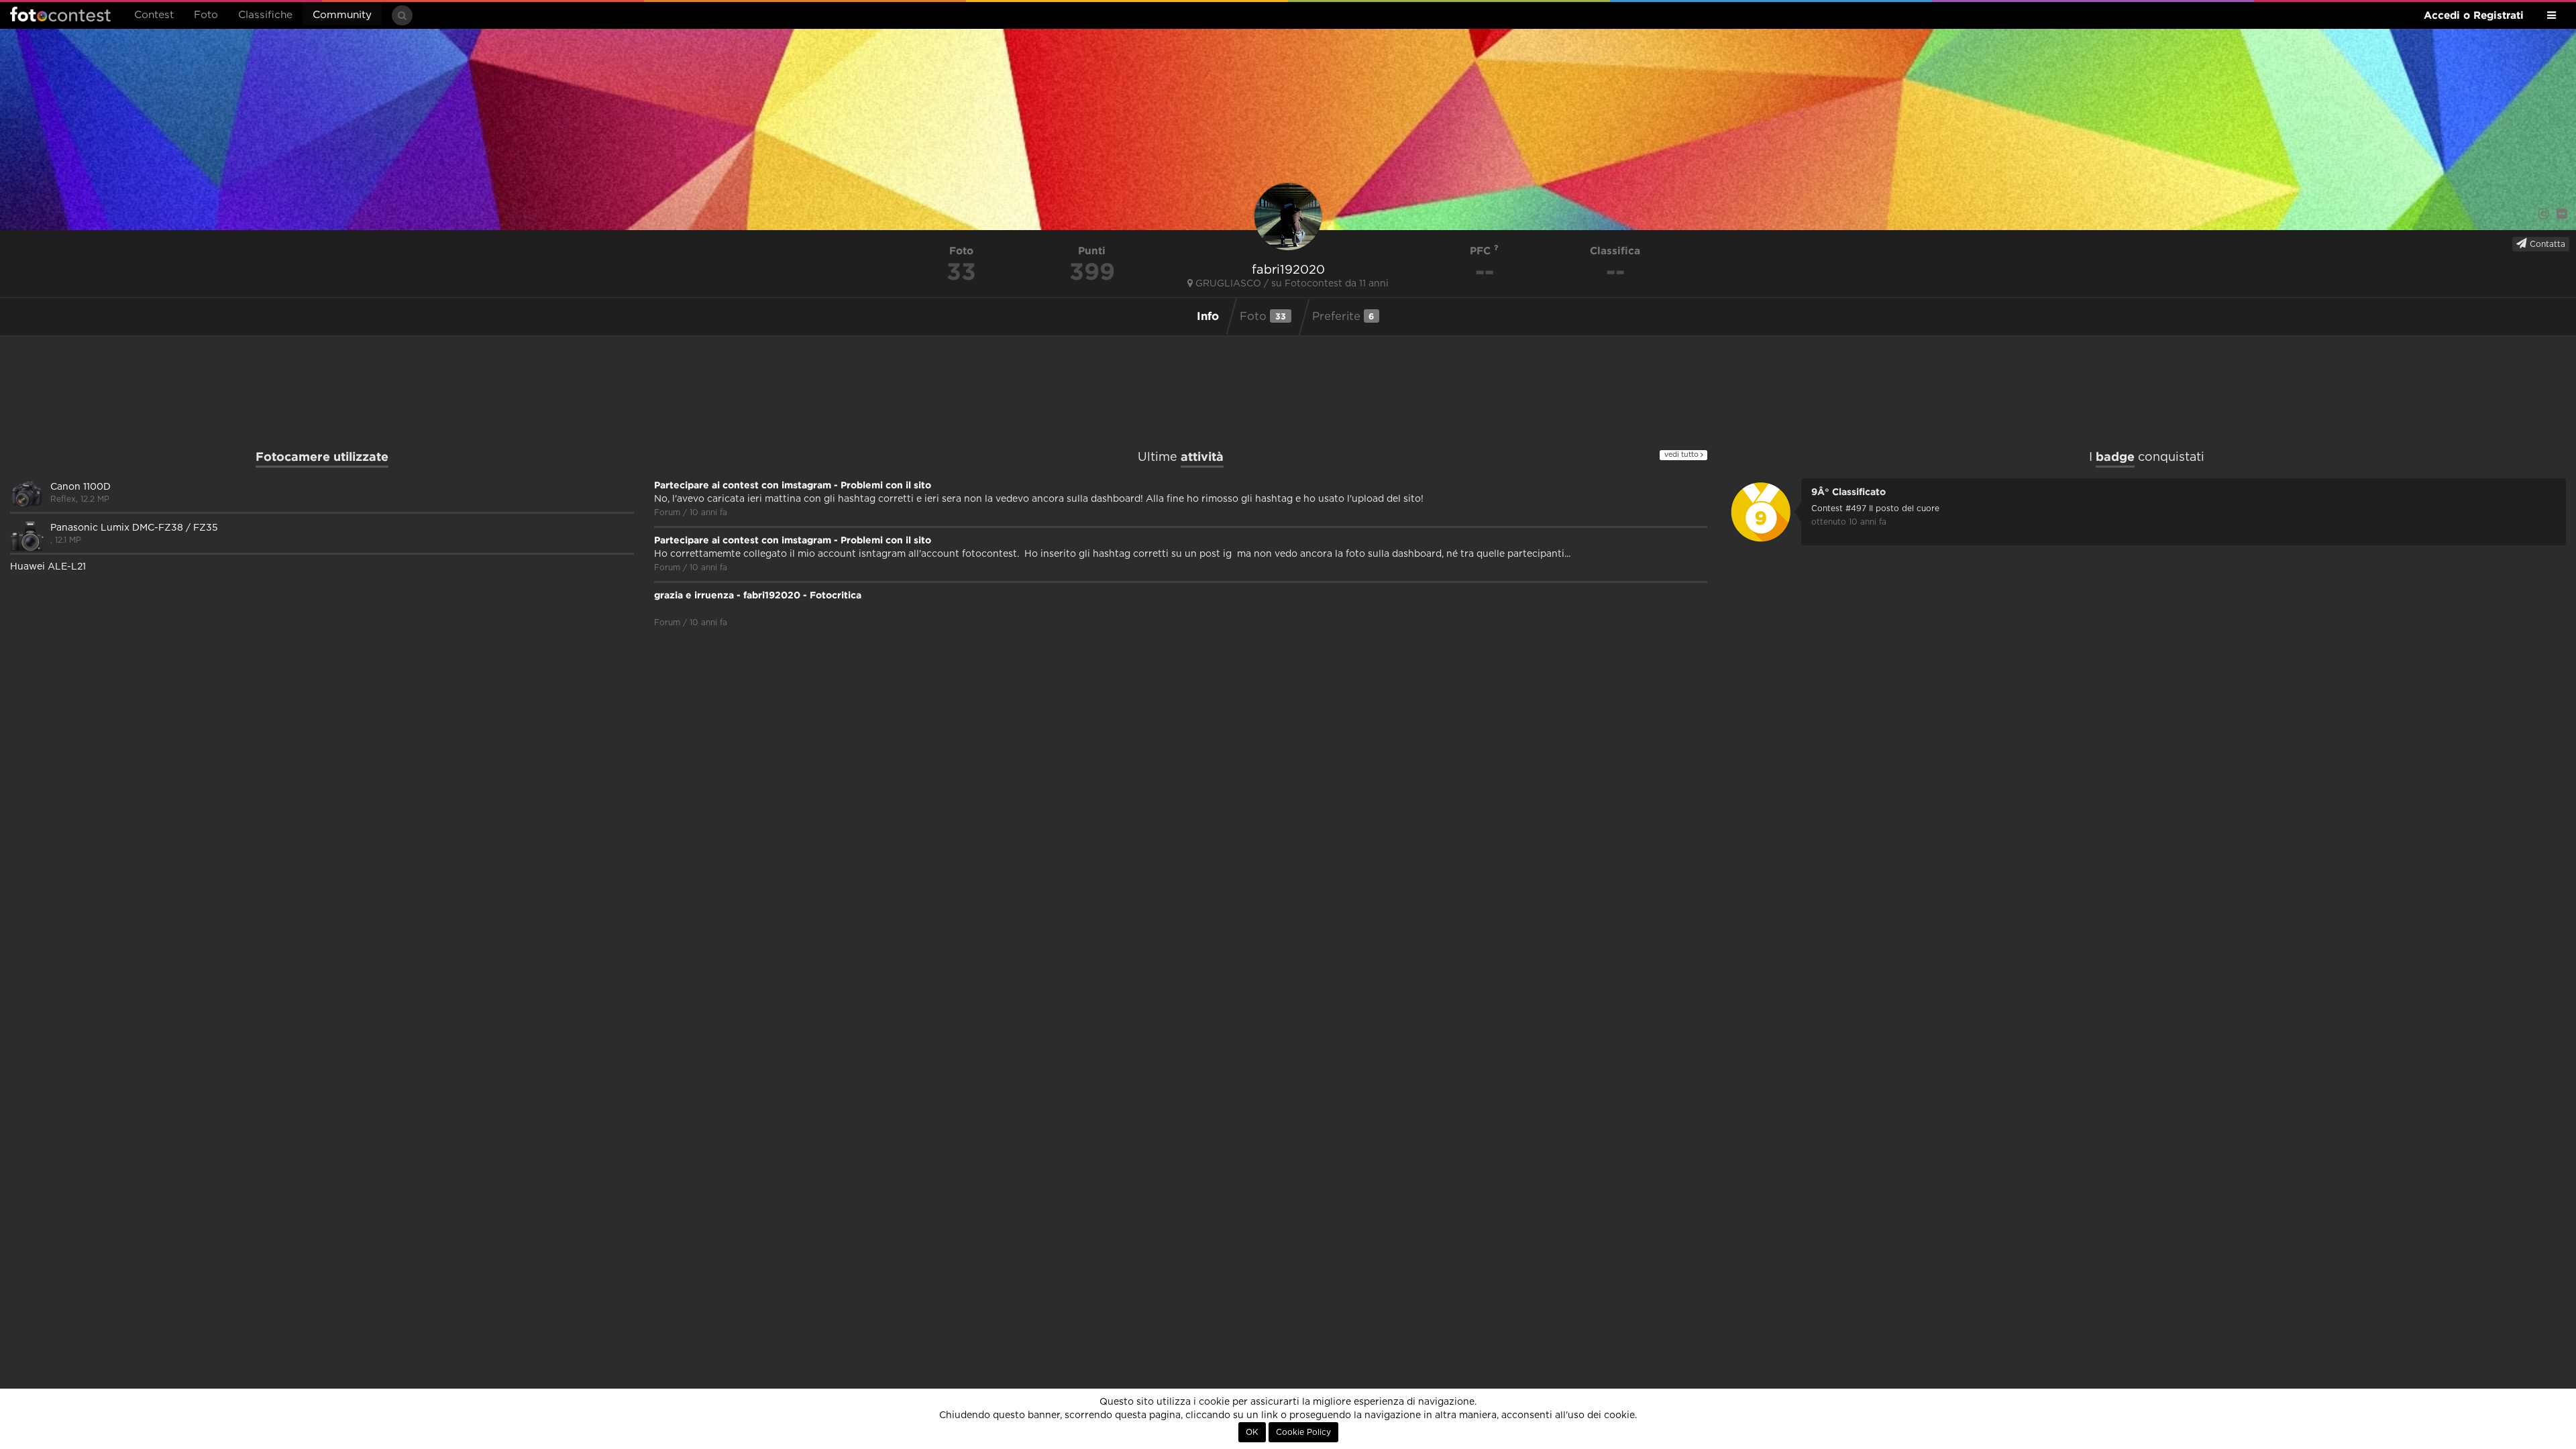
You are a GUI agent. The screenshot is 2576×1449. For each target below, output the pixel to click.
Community (342, 15)
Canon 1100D (80, 487)
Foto (206, 15)
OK (1252, 1432)
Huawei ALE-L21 (48, 567)
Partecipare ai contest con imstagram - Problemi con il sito (793, 485)
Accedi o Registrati (2474, 15)
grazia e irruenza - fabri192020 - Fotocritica (758, 595)
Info (1208, 316)
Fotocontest (60, 14)
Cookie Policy (1303, 1432)
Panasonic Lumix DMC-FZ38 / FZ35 (134, 528)
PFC (1482, 251)
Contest (154, 15)
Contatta (2546, 244)
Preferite (1343, 316)
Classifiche (265, 15)
